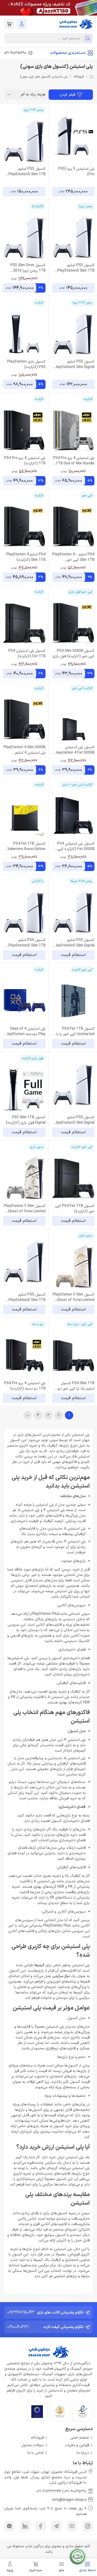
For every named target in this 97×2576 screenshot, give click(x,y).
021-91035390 (76, 2491)
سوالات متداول (32, 2445)
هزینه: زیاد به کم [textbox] (33, 94)
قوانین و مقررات (77, 2445)
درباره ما (83, 2453)
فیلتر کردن (68, 95)
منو (62, 2570)
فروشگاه (79, 77)
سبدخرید (36, 2570)
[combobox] (26, 95)
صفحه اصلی (80, 2438)
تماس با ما (36, 2453)
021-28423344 (49, 2491)
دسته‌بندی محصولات (68, 53)
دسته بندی (87, 2570)
